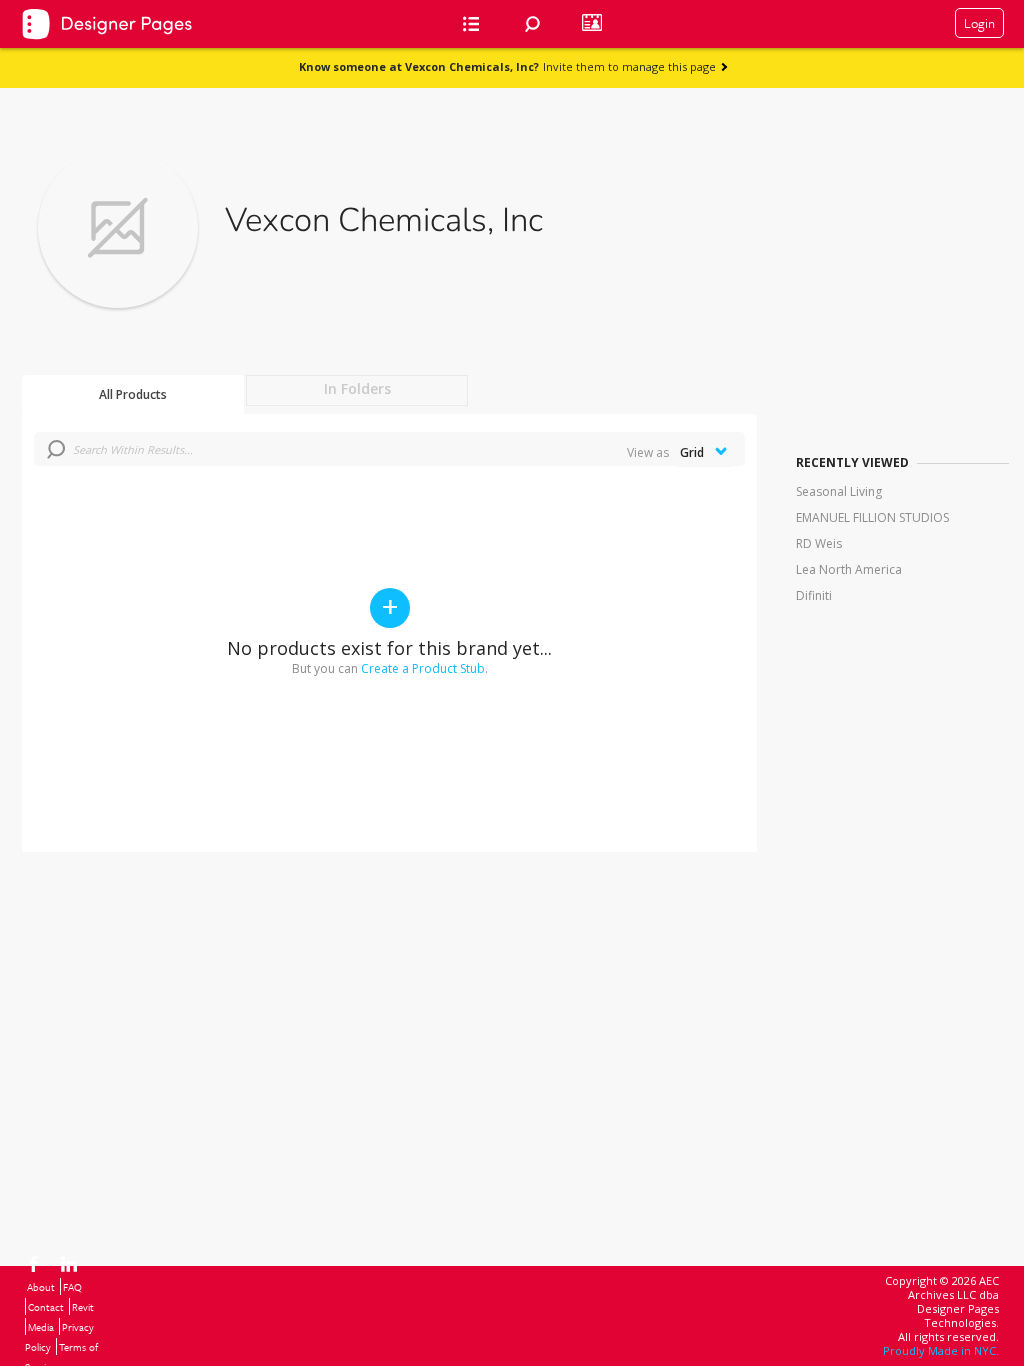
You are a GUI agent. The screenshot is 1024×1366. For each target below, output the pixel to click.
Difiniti (814, 595)
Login (979, 23)
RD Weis (819, 543)
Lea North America (849, 569)
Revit (83, 1307)
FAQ (72, 1287)
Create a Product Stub (423, 668)
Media (41, 1327)
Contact (46, 1307)
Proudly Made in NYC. (941, 1350)
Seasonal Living (839, 491)
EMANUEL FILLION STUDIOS (872, 517)
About (41, 1287)
